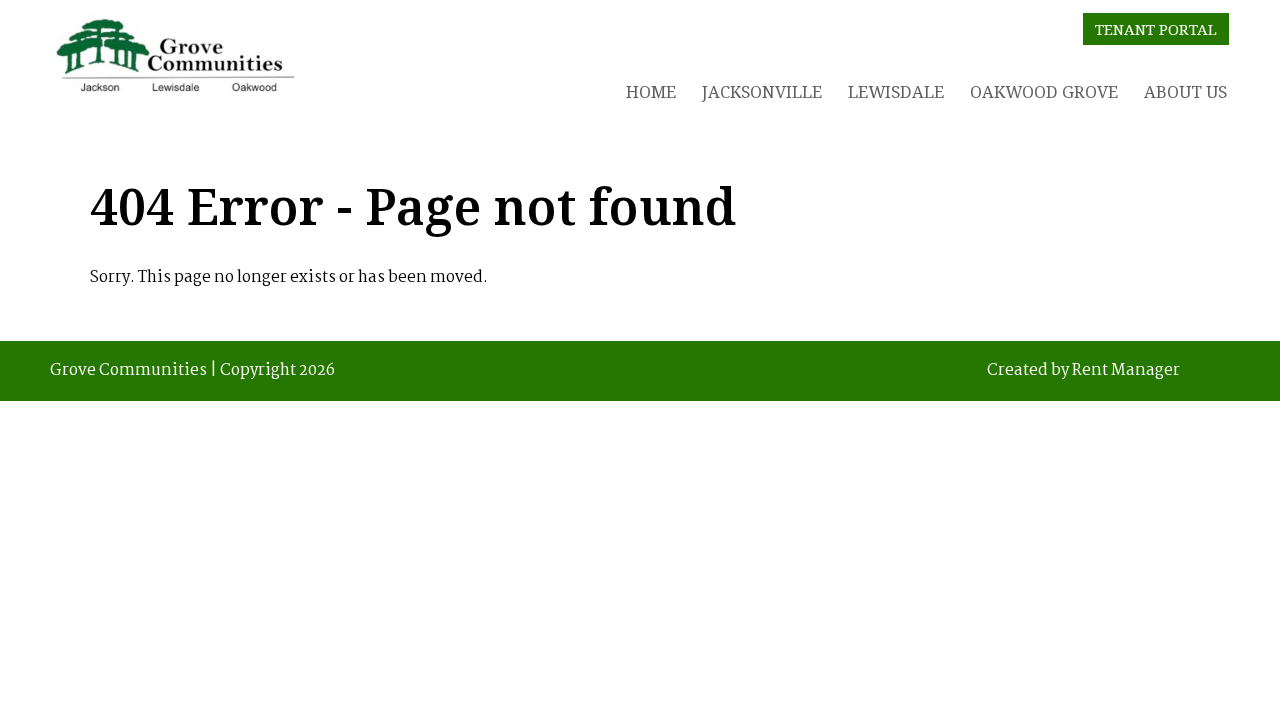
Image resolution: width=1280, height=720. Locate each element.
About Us (1185, 91)
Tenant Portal (1156, 29)
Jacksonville (762, 91)
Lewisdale (896, 91)
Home (651, 91)
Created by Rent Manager (1083, 371)
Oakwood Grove (1044, 91)
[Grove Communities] (175, 60)
